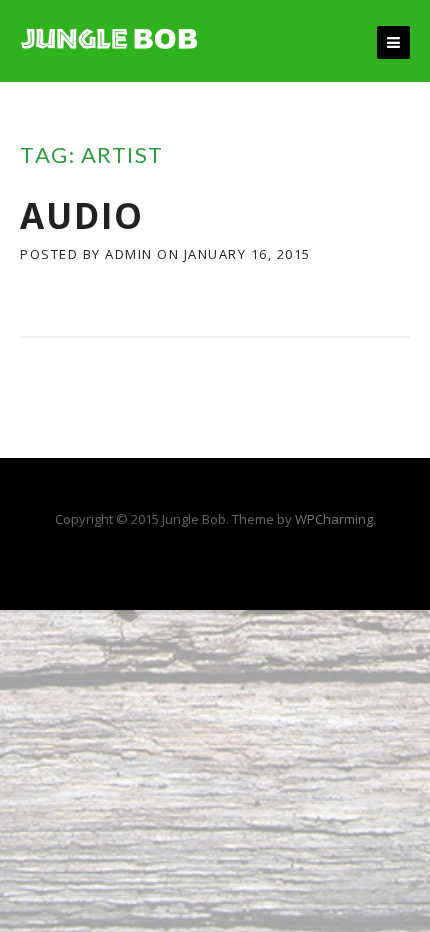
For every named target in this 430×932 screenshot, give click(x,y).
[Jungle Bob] (110, 37)
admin (129, 254)
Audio (82, 215)
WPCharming (334, 519)
